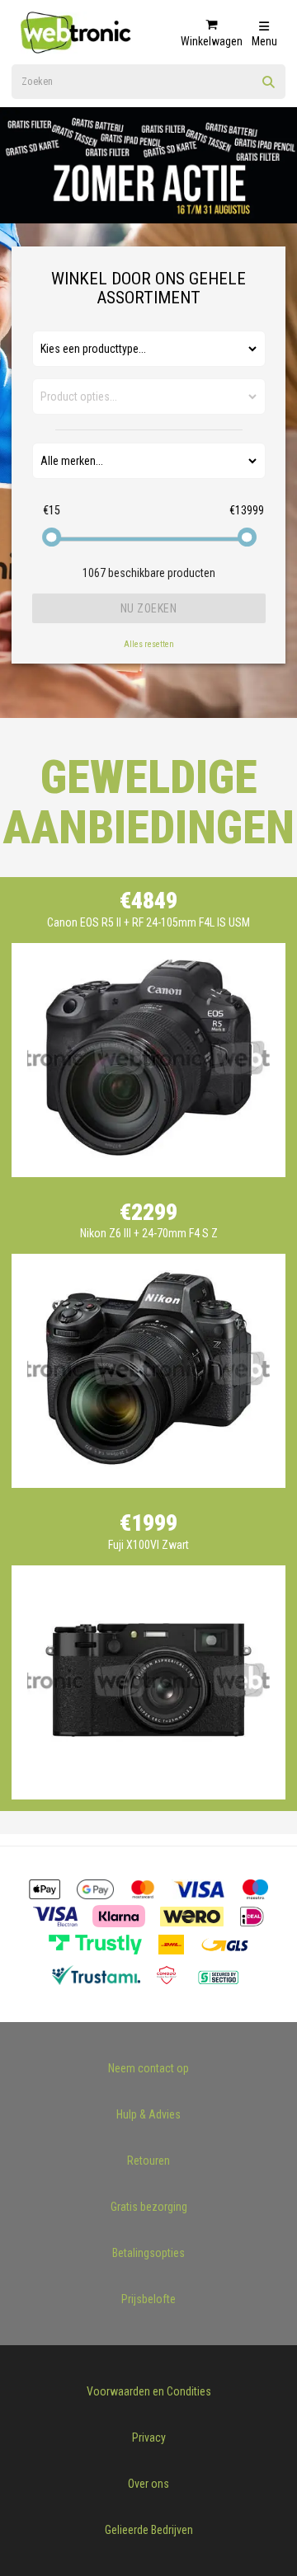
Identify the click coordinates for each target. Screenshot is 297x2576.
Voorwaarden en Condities (149, 2391)
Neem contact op (148, 2068)
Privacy (149, 2438)
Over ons (148, 2484)
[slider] (52, 537)
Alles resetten (149, 644)
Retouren (148, 2161)
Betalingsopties (148, 2253)
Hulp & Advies (148, 2114)
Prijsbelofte (148, 2299)
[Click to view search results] (269, 87)
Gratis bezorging (149, 2207)
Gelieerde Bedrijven (149, 2530)
